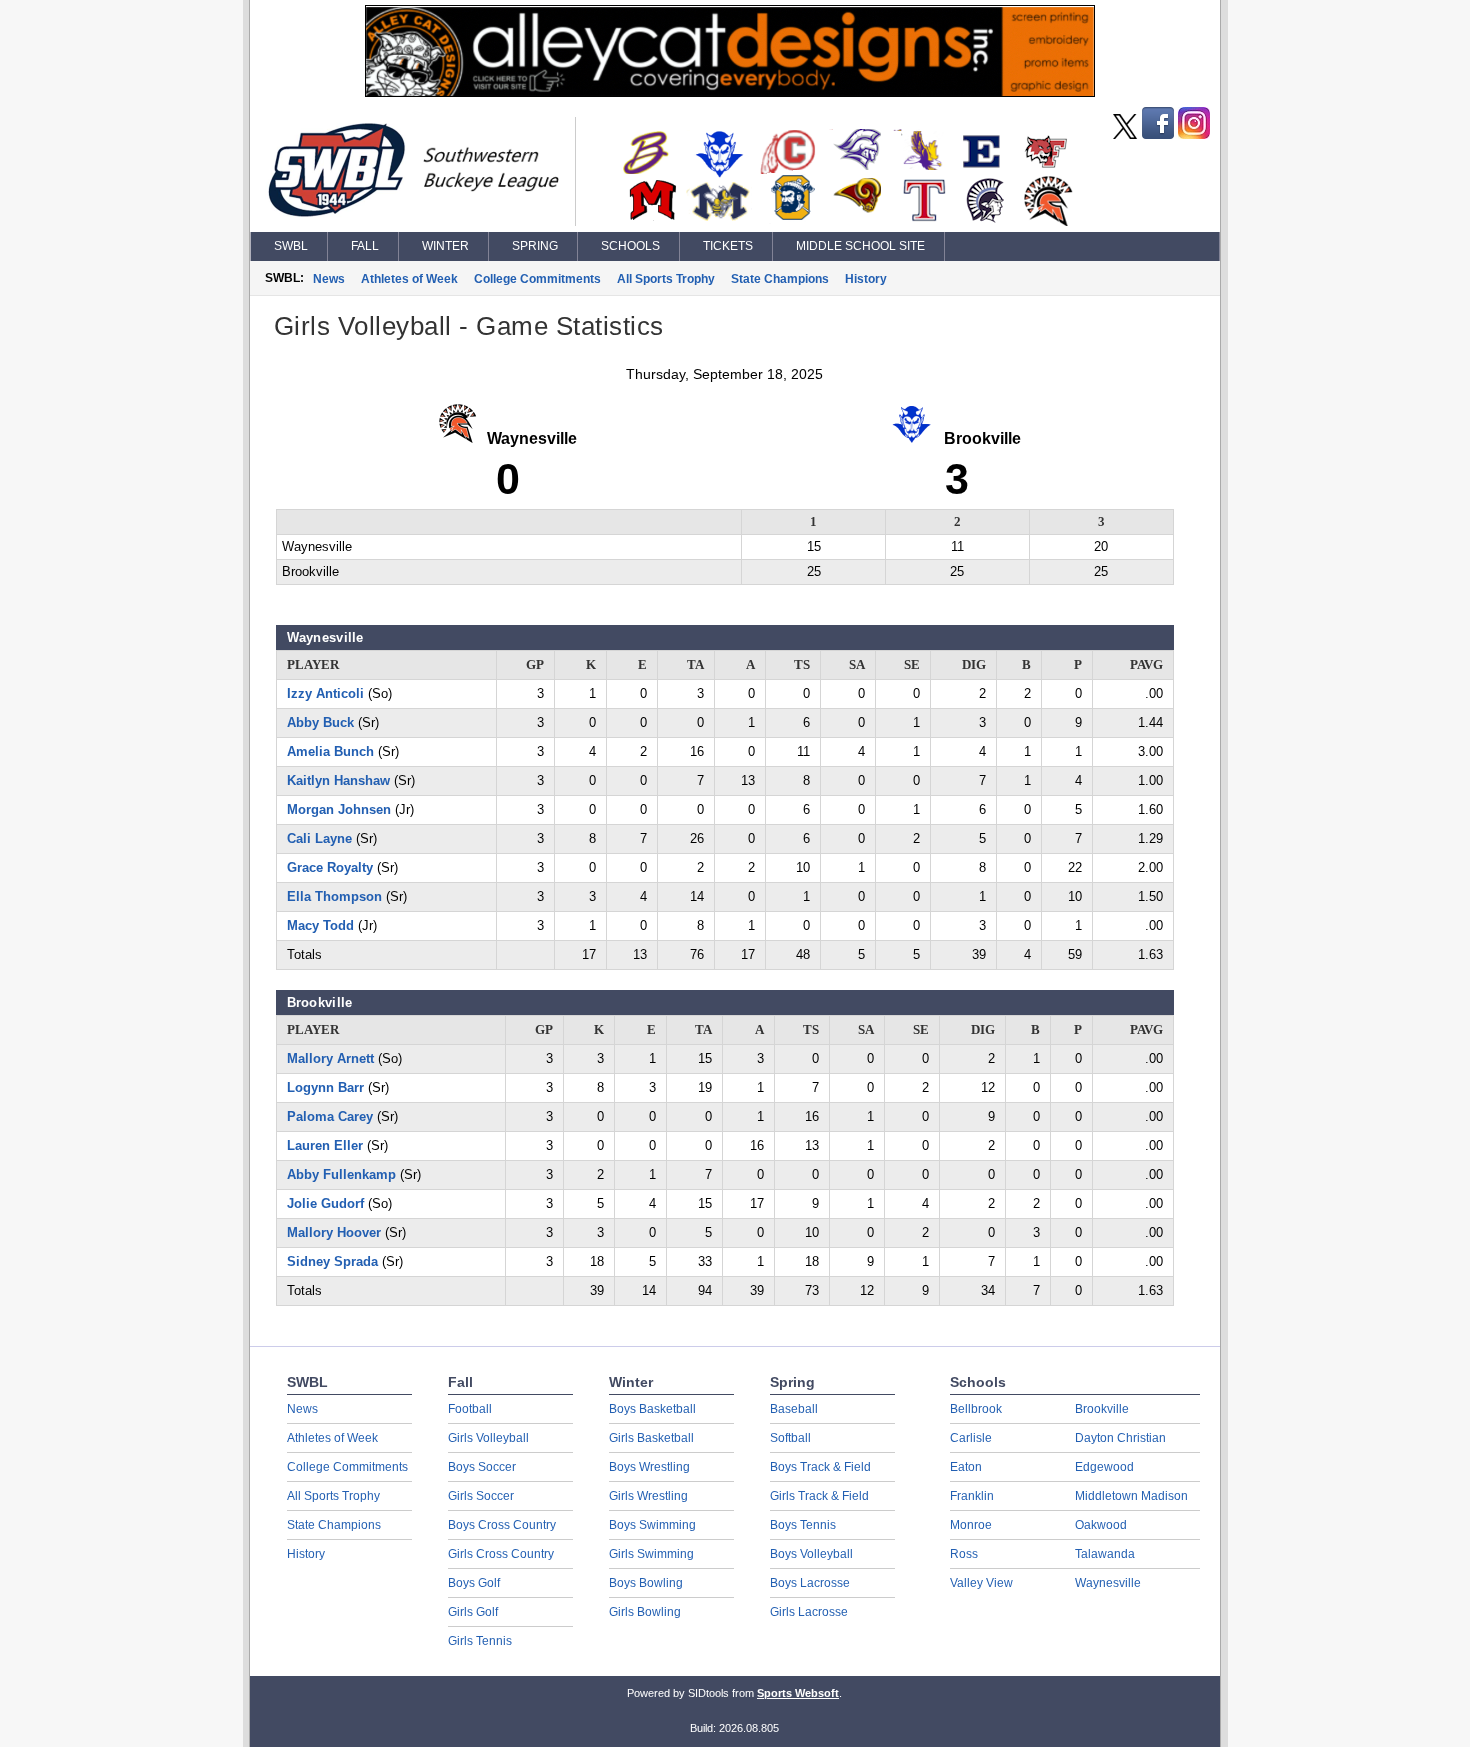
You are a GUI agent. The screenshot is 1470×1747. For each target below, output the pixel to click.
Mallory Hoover (334, 1232)
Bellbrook (976, 1409)
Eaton (966, 1467)
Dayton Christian (1120, 1438)
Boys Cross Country (502, 1525)
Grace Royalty (330, 867)
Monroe (971, 1525)
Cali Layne (319, 838)
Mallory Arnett (330, 1058)
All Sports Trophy (666, 279)
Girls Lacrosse (809, 1612)
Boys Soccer (482, 1467)
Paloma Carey (330, 1116)
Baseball (794, 1409)
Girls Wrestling (648, 1496)
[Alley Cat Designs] (730, 92)
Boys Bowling (646, 1583)
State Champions (780, 279)
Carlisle (971, 1438)
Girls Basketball (651, 1438)
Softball (790, 1438)
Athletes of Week (409, 279)
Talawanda (1105, 1554)
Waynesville (1108, 1583)
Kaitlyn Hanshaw (338, 780)
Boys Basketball (652, 1409)
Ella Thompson (334, 896)
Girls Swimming (651, 1554)
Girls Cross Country (501, 1554)
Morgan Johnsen (339, 809)
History (866, 279)
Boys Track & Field (820, 1467)
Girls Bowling (645, 1612)
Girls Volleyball (488, 1438)
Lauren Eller (325, 1145)
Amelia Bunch (330, 751)
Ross (964, 1554)
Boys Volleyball (811, 1554)
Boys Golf (474, 1583)
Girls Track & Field (819, 1496)
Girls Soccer (481, 1496)
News (329, 279)
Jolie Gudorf (325, 1203)
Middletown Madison (1131, 1496)
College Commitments (537, 279)
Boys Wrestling (649, 1467)
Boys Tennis (803, 1525)
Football (470, 1409)
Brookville (1102, 1409)
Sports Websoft (798, 1693)
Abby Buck (320, 722)
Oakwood (1101, 1525)
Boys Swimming (652, 1525)
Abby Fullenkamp (341, 1174)
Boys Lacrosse (810, 1583)
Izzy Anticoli (325, 693)
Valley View (981, 1583)
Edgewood (1104, 1467)
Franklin (972, 1496)
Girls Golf (473, 1612)
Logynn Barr (325, 1087)
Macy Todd (320, 925)
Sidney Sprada (332, 1261)
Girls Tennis (480, 1641)
